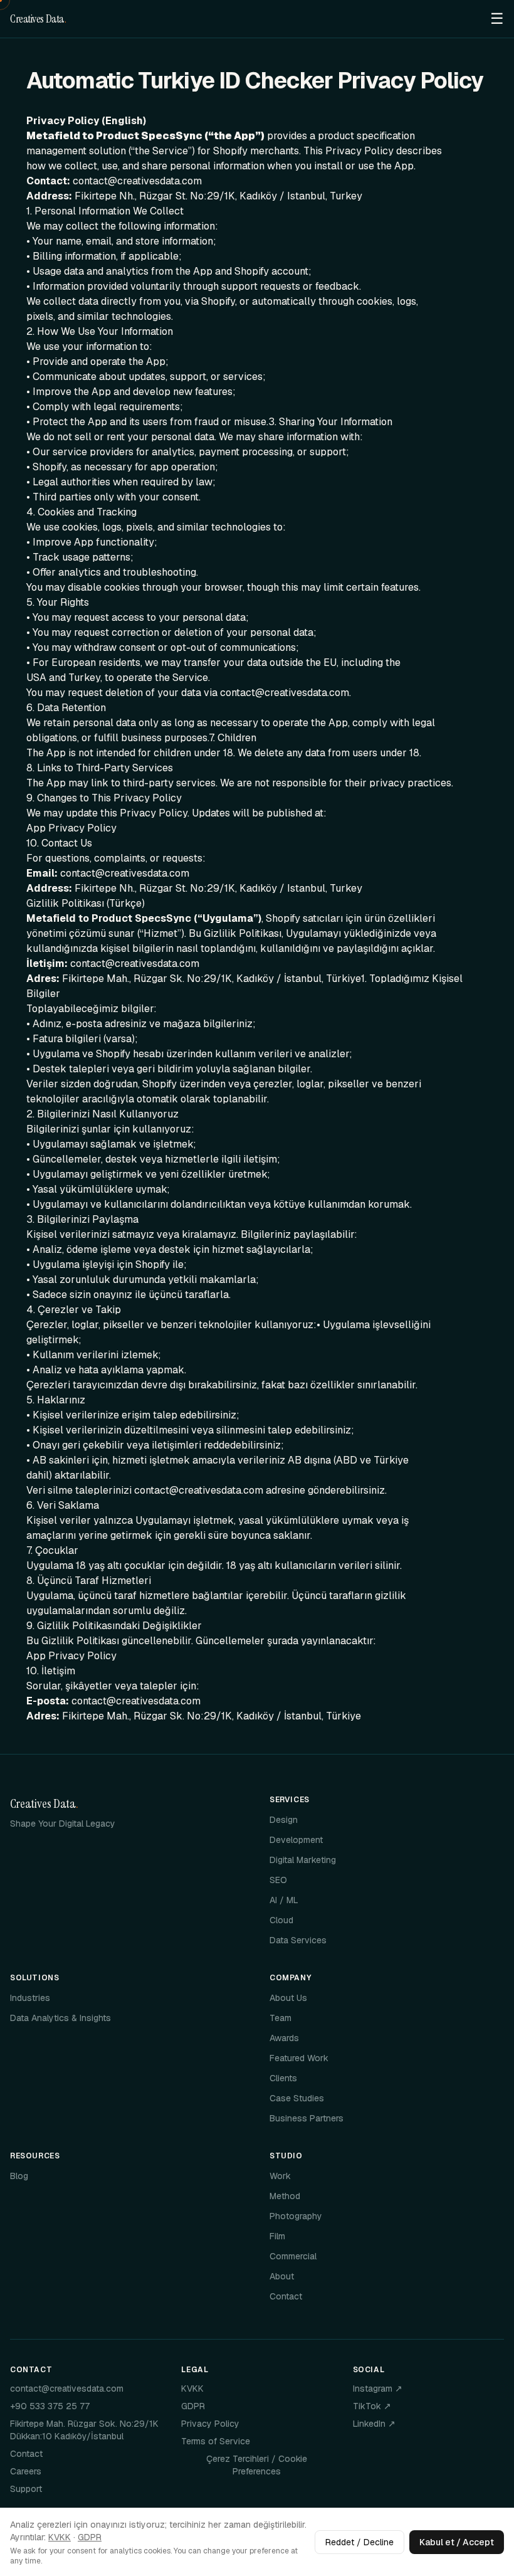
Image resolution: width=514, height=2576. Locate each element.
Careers (26, 2471)
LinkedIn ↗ (374, 2424)
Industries (30, 1998)
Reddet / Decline (359, 2542)
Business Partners (307, 2118)
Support (26, 2489)
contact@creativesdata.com (67, 2389)
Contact (286, 2296)
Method (285, 2196)
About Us (288, 1998)
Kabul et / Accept (457, 2542)
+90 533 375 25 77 (50, 2406)
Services (290, 1800)
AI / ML (284, 1900)
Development (296, 1840)
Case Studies (297, 2098)
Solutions (34, 1978)
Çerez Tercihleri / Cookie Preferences (257, 2465)
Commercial (293, 2256)
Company (290, 1978)
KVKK (192, 2389)
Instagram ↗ (378, 2389)
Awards (284, 2038)
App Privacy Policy (71, 828)
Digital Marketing (303, 1860)
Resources (35, 2156)
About (282, 2276)
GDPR (193, 2406)
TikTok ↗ (372, 2406)
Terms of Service (216, 2441)
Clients (283, 2078)
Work (280, 2176)
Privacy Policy (210, 2424)
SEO (278, 1880)
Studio (286, 2156)
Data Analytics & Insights (60, 2018)
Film (277, 2236)
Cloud (281, 1920)
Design (284, 1820)
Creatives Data (38, 19)
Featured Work (299, 2058)
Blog (19, 2176)
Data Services (298, 1940)
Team (281, 2018)
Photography (296, 2216)
